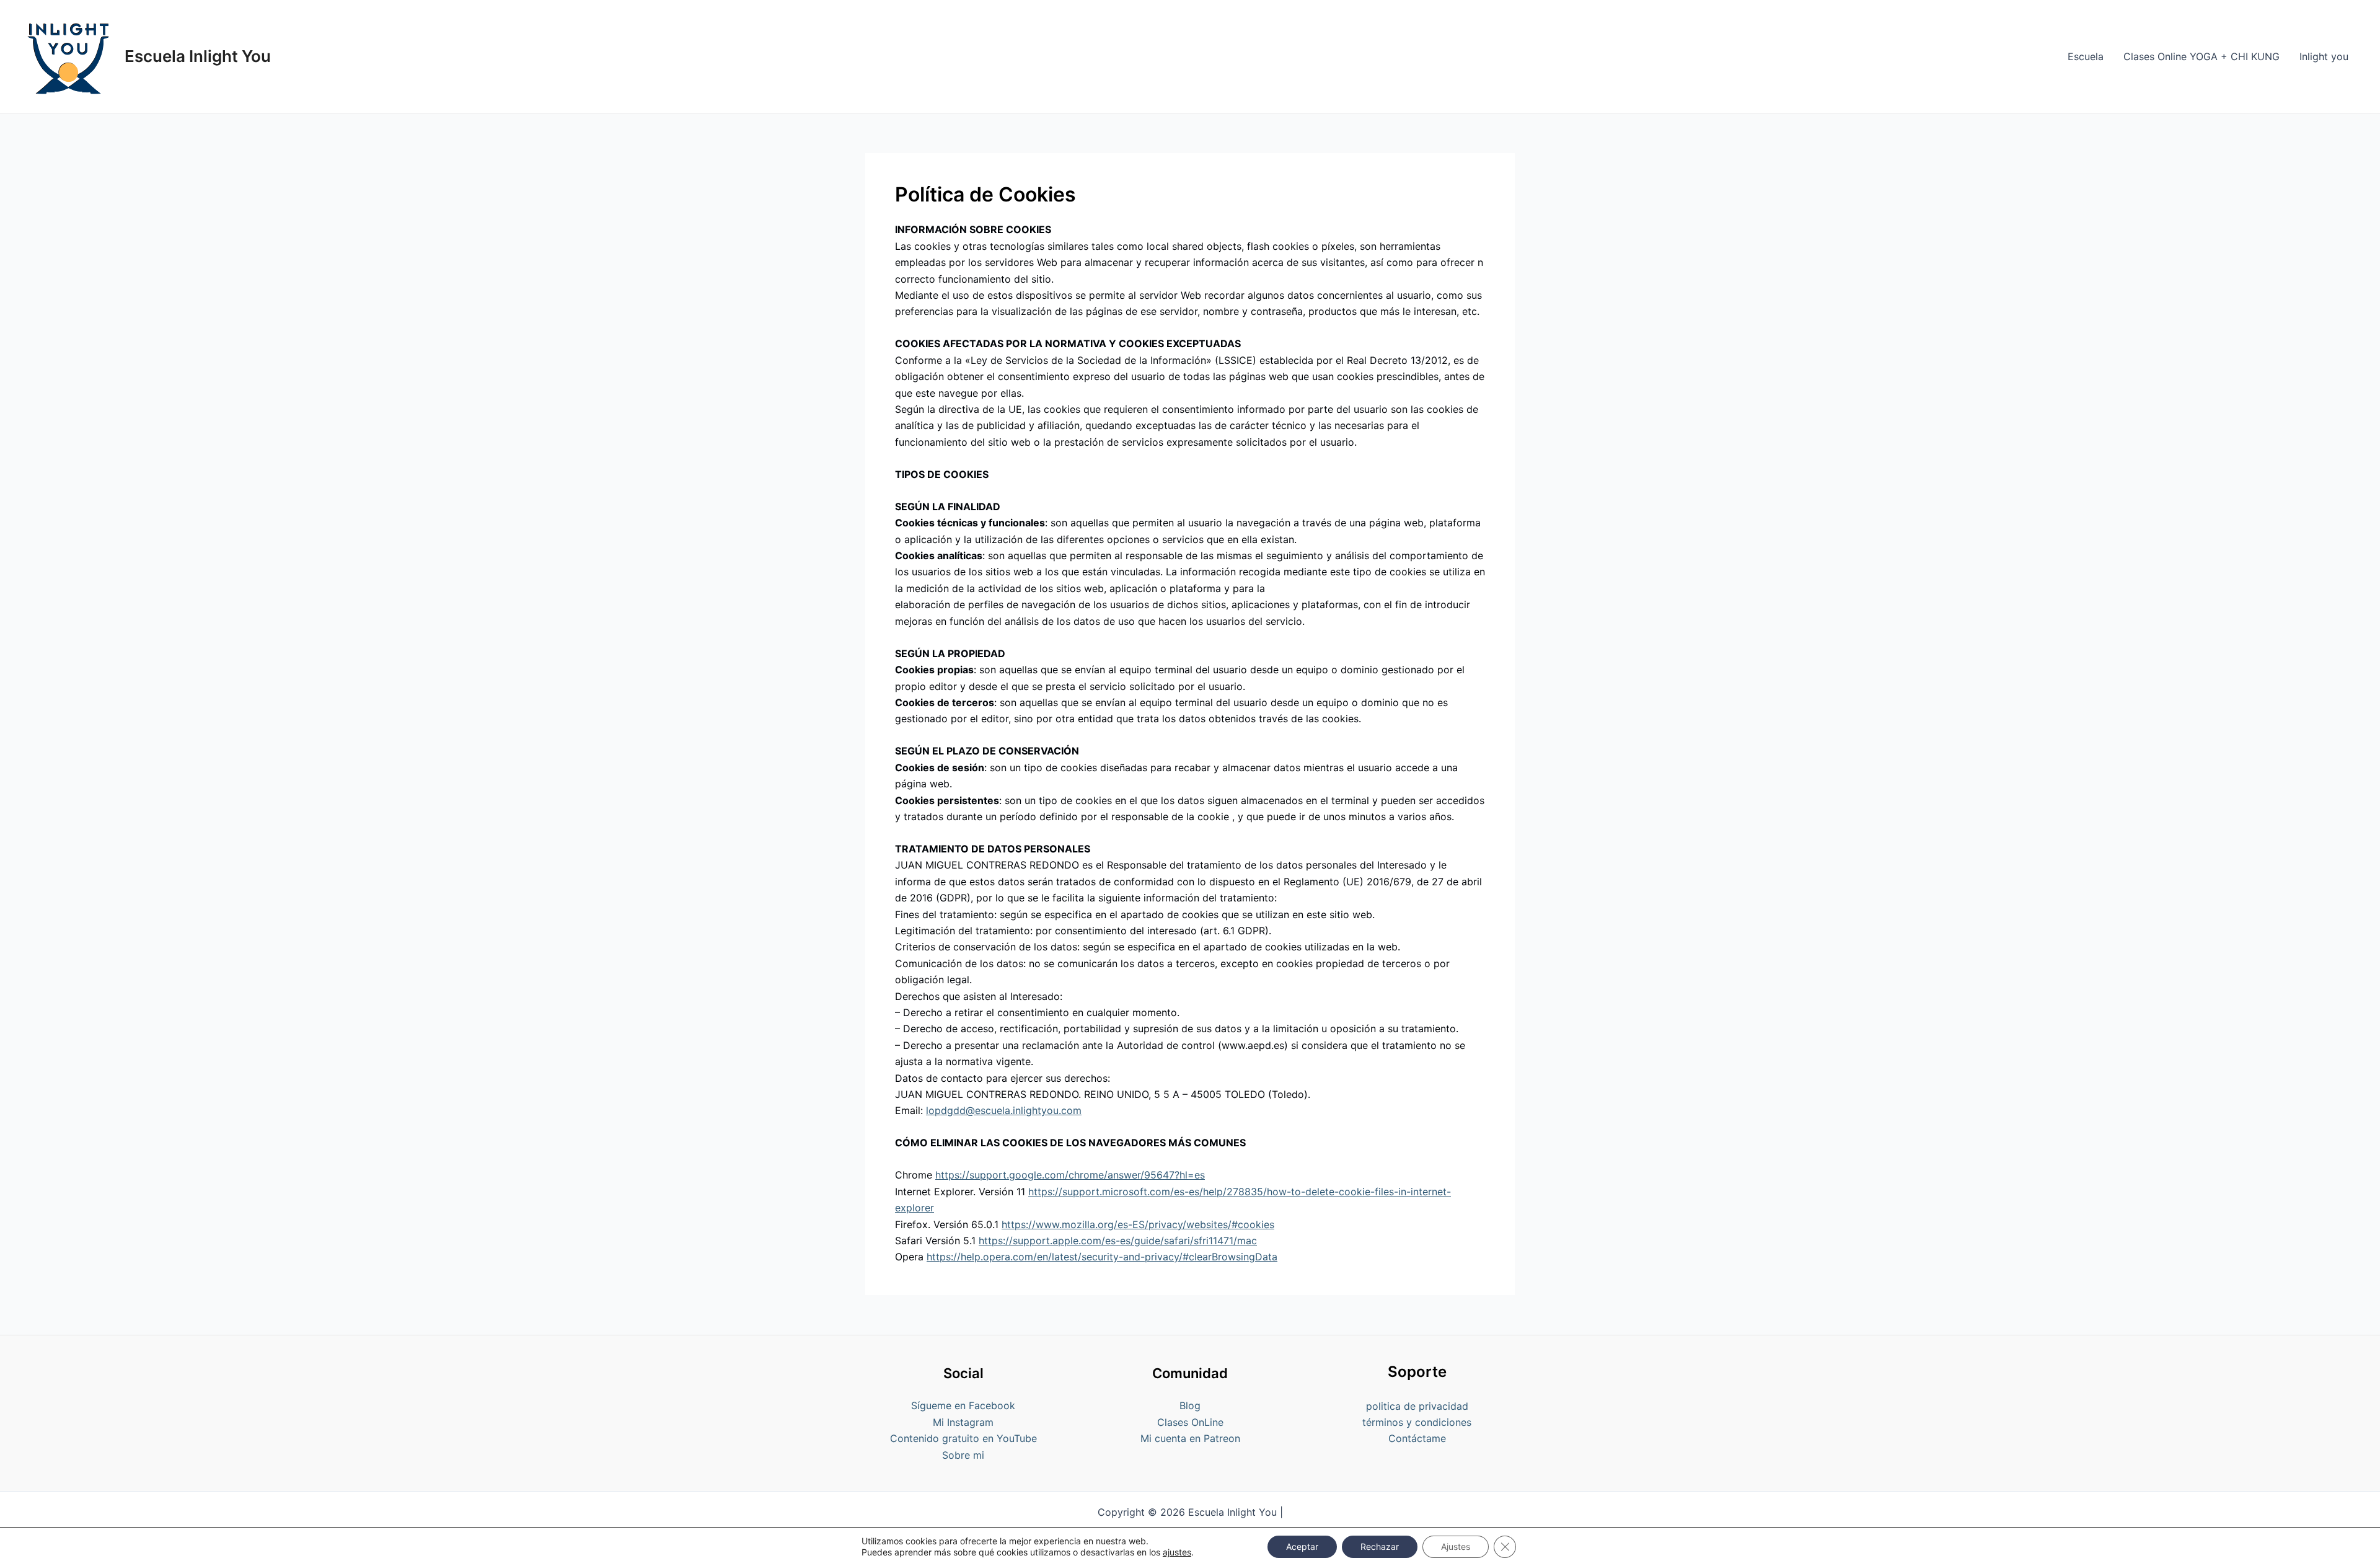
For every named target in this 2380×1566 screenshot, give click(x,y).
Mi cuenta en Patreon (1190, 1438)
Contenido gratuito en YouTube (963, 1438)
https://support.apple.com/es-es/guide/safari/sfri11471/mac (1118, 1241)
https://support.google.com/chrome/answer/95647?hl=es (1070, 1175)
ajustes (1177, 1552)
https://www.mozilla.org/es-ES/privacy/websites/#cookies (1138, 1224)
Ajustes (1456, 1546)
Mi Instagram (963, 1422)
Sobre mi (963, 1455)
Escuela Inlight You (198, 56)
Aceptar (1302, 1546)
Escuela (2086, 56)
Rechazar (1380, 1546)
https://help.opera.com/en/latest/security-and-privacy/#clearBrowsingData (1102, 1257)
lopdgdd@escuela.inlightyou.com (1004, 1110)
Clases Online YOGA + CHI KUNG (2201, 56)
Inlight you (2324, 56)
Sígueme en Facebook (963, 1405)
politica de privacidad (1417, 1406)
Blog (1190, 1405)
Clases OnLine (1190, 1422)
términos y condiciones (1417, 1422)
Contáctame (1417, 1438)
